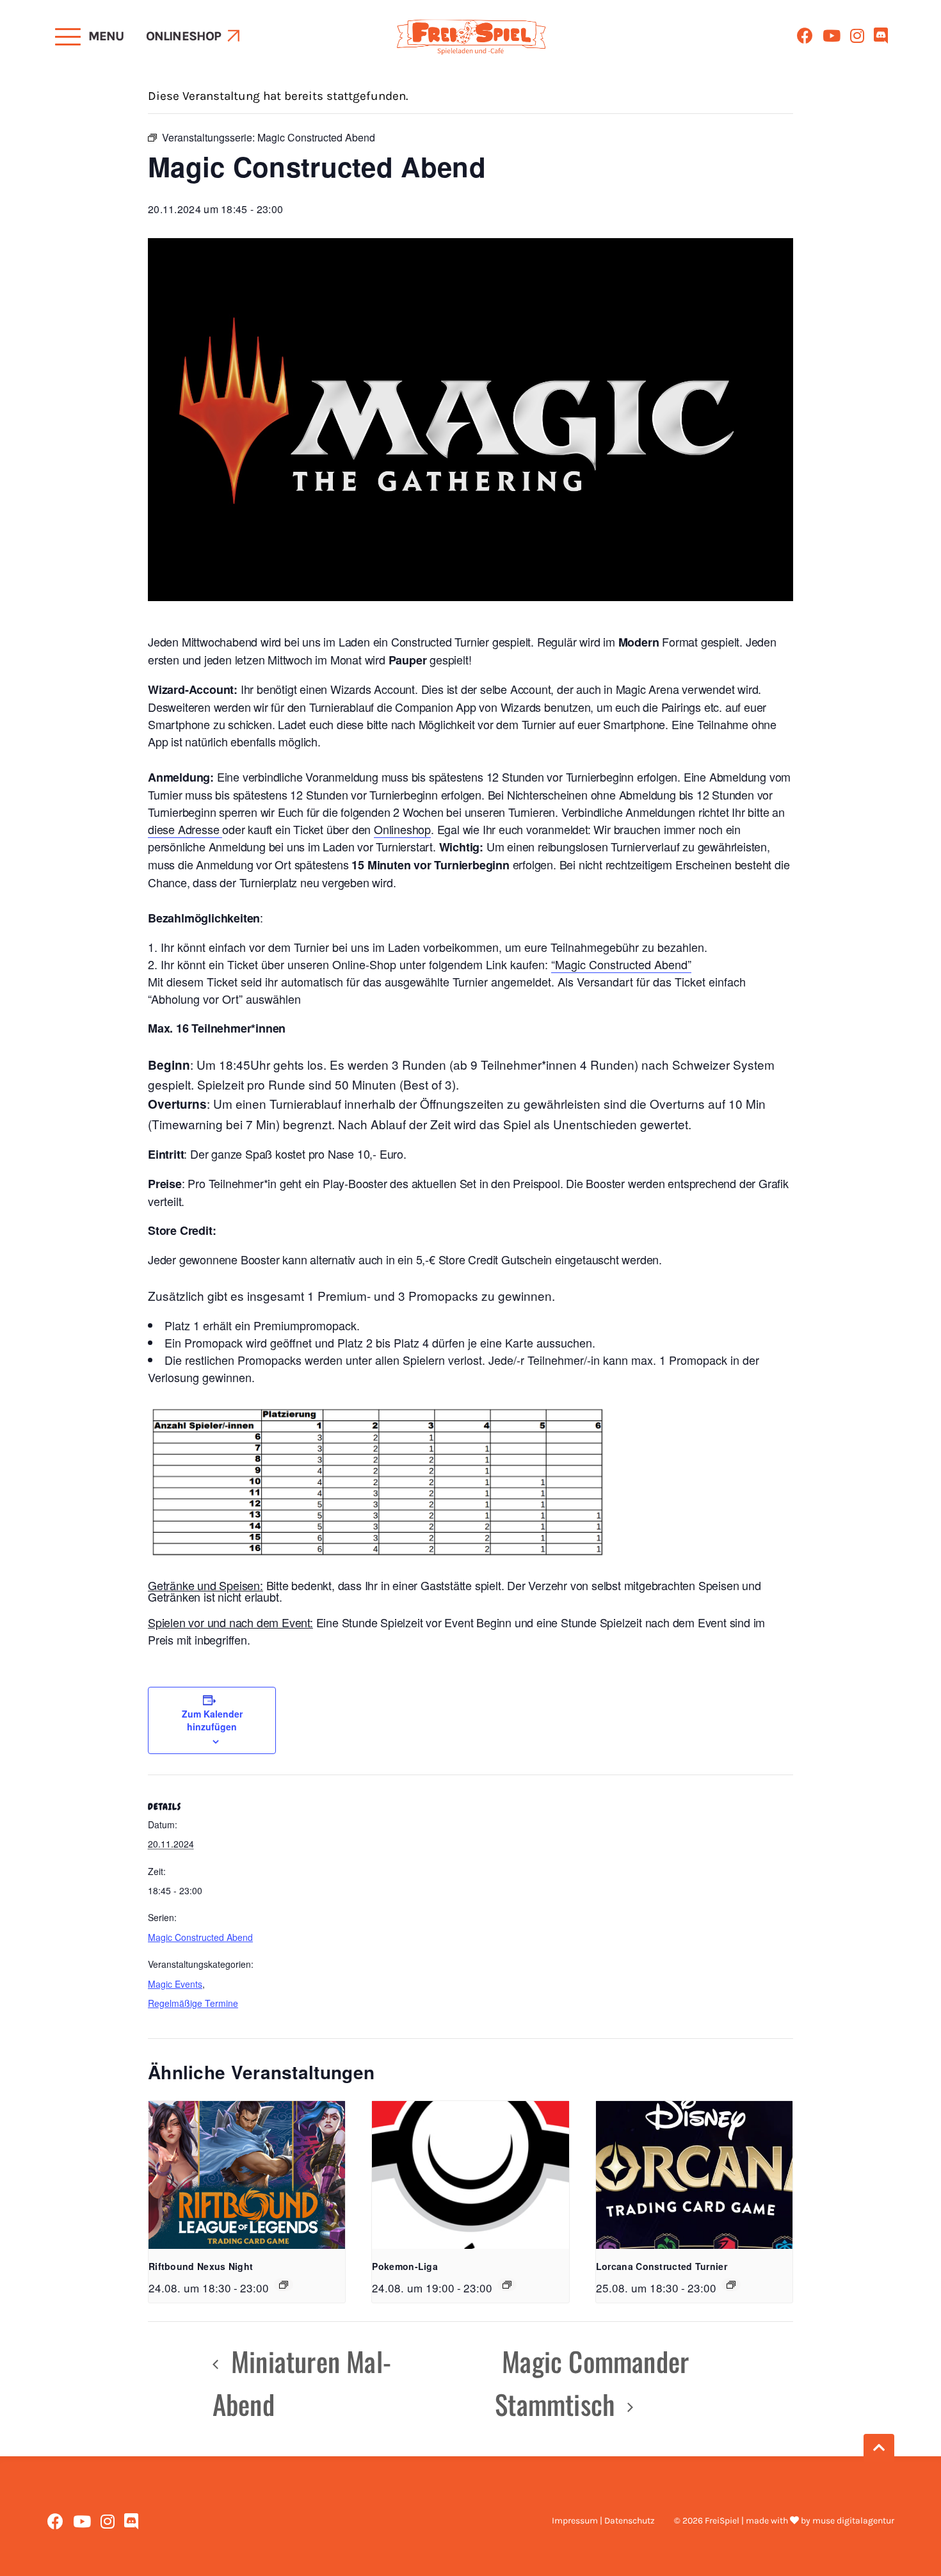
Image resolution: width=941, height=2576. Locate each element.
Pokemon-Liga (405, 2266)
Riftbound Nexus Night (201, 2266)
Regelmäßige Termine (193, 2003)
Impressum (575, 2521)
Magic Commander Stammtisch (592, 2382)
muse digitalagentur (853, 2521)
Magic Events (175, 1984)
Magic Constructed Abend (200, 1937)
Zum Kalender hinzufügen (212, 1720)
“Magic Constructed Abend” (621, 964)
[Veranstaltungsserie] (284, 2285)
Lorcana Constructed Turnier (662, 2266)
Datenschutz (630, 2521)
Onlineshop (184, 36)
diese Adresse (185, 829)
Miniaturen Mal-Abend (302, 2382)
